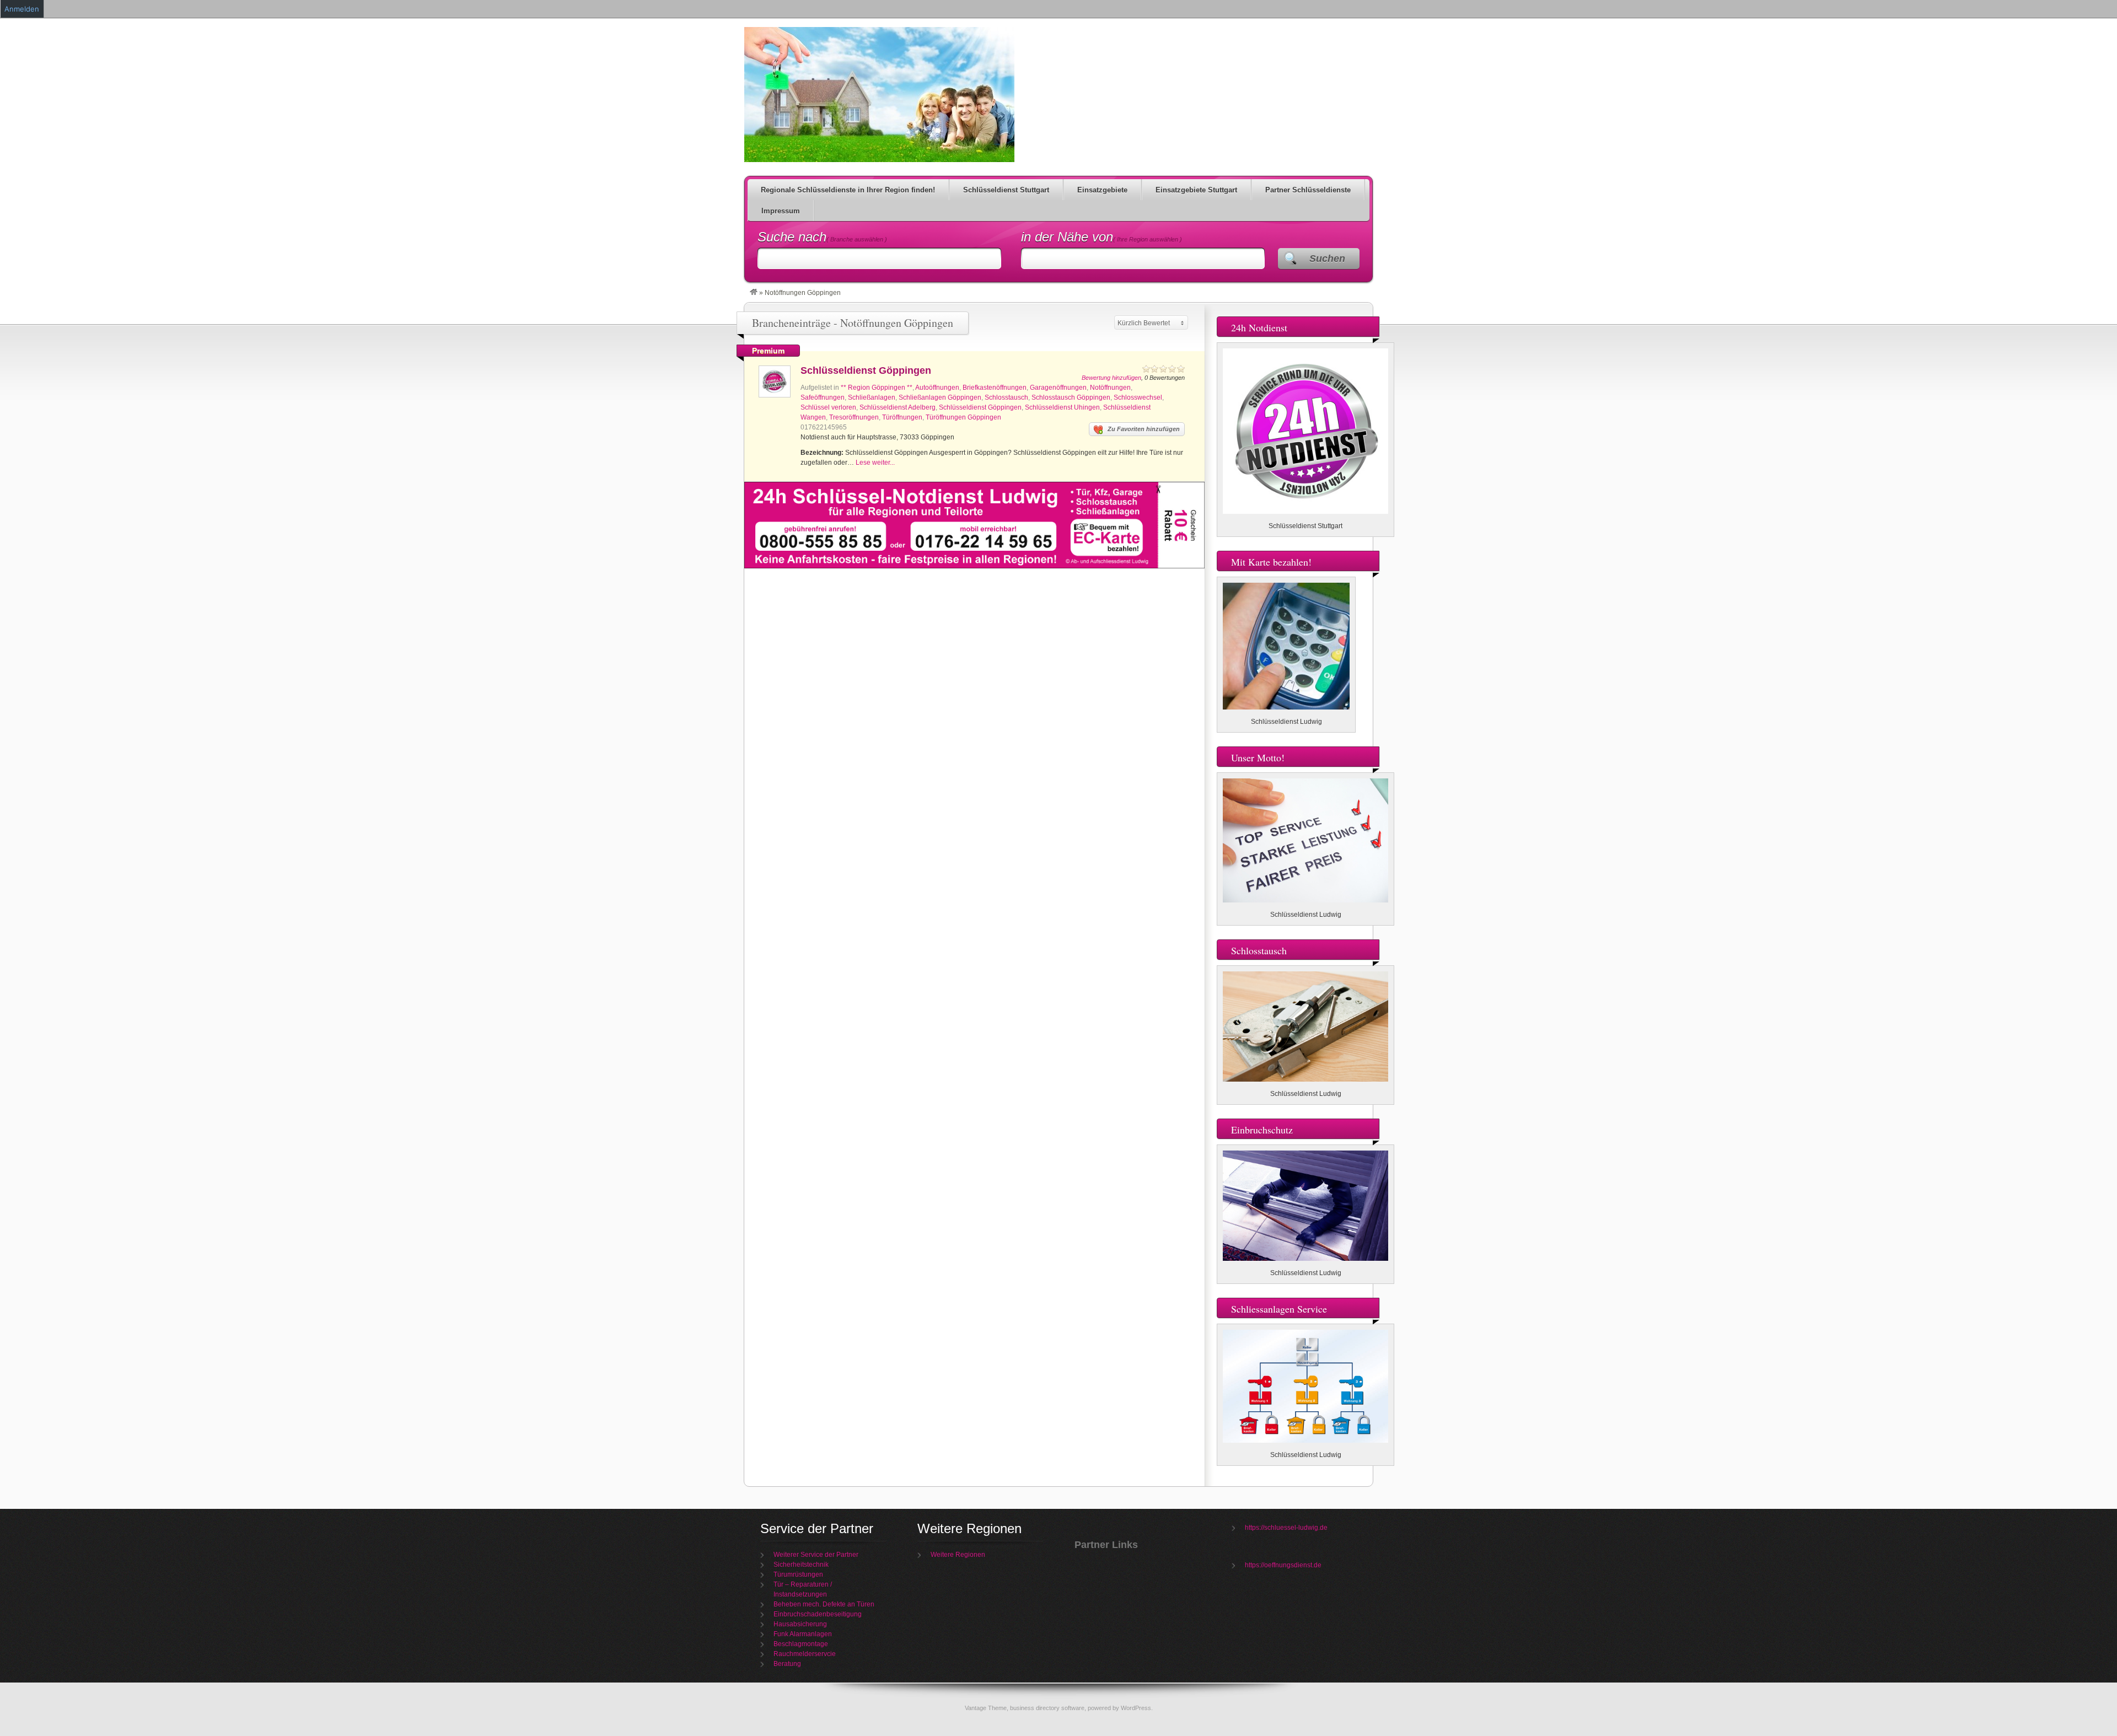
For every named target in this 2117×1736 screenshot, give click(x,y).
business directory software (1047, 1708)
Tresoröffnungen (854, 417)
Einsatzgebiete (1102, 190)
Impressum (781, 211)
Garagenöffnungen (1058, 388)
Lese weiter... (875, 463)
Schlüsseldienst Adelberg (898, 407)
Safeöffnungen (823, 397)
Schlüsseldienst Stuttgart (1006, 190)
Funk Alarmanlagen (803, 1634)
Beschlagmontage (801, 1644)
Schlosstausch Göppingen (1071, 397)
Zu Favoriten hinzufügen (1144, 429)
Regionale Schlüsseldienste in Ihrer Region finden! (848, 190)
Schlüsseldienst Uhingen (1062, 407)
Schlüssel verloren (828, 407)
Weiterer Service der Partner (816, 1555)
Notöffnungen (1110, 388)
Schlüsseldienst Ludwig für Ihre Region (879, 95)
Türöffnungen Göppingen (963, 417)
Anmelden (22, 9)
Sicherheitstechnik (801, 1565)
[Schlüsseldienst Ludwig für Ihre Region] (754, 293)
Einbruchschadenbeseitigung (818, 1614)
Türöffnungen (902, 417)
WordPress (1136, 1708)
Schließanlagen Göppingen (940, 397)
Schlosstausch (1006, 397)
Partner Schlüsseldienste (1308, 190)
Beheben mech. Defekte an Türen (824, 1604)
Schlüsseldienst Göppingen (866, 370)
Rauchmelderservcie (805, 1654)
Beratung (787, 1664)
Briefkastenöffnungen (995, 388)
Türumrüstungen (798, 1574)
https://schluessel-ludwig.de (1286, 1528)
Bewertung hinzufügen (1111, 378)
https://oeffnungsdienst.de (1283, 1565)
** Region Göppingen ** (877, 388)
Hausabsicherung (800, 1624)
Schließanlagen (872, 397)
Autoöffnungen (937, 388)
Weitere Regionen (958, 1555)
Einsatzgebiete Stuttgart (1196, 190)
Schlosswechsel (1138, 397)
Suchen (1327, 259)
